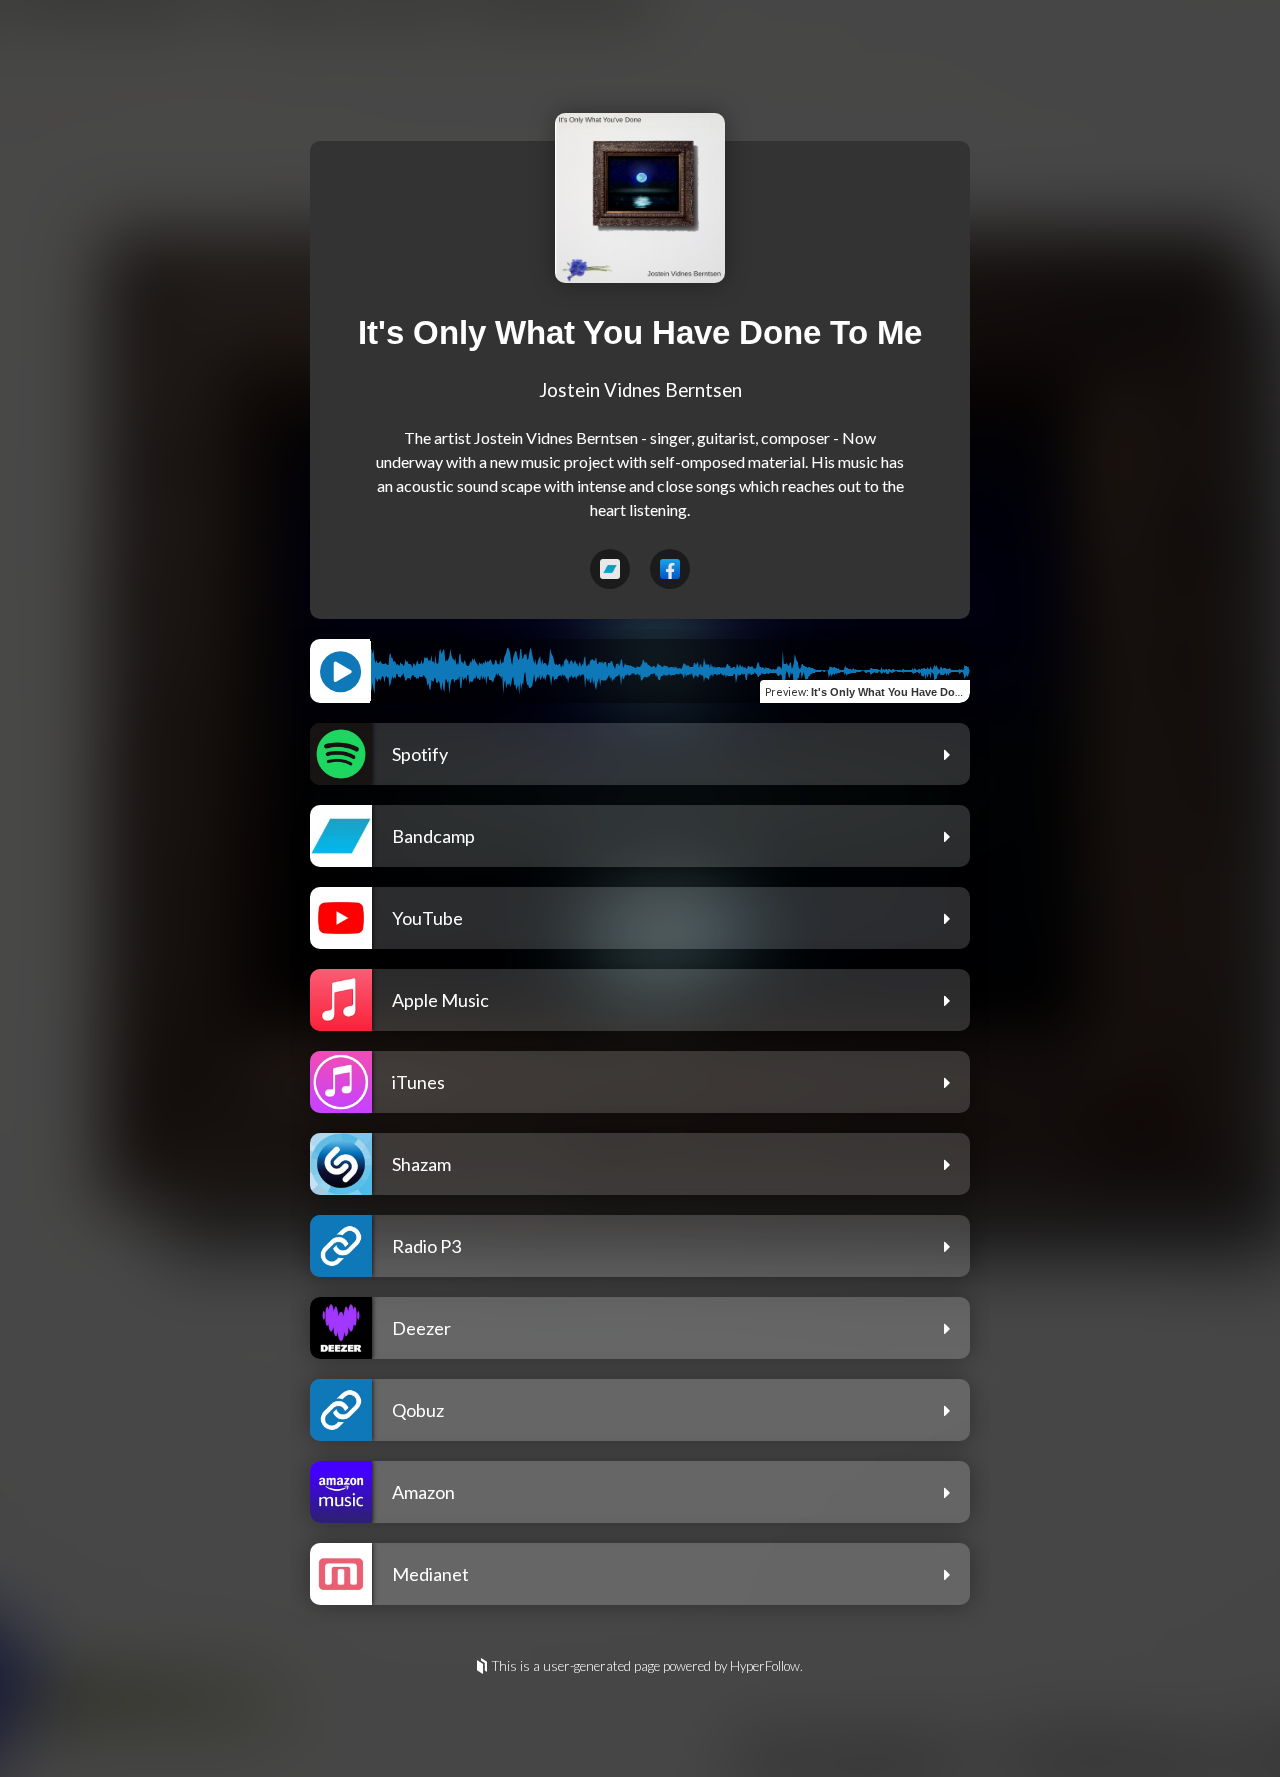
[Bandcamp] (610, 569)
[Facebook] (670, 569)
